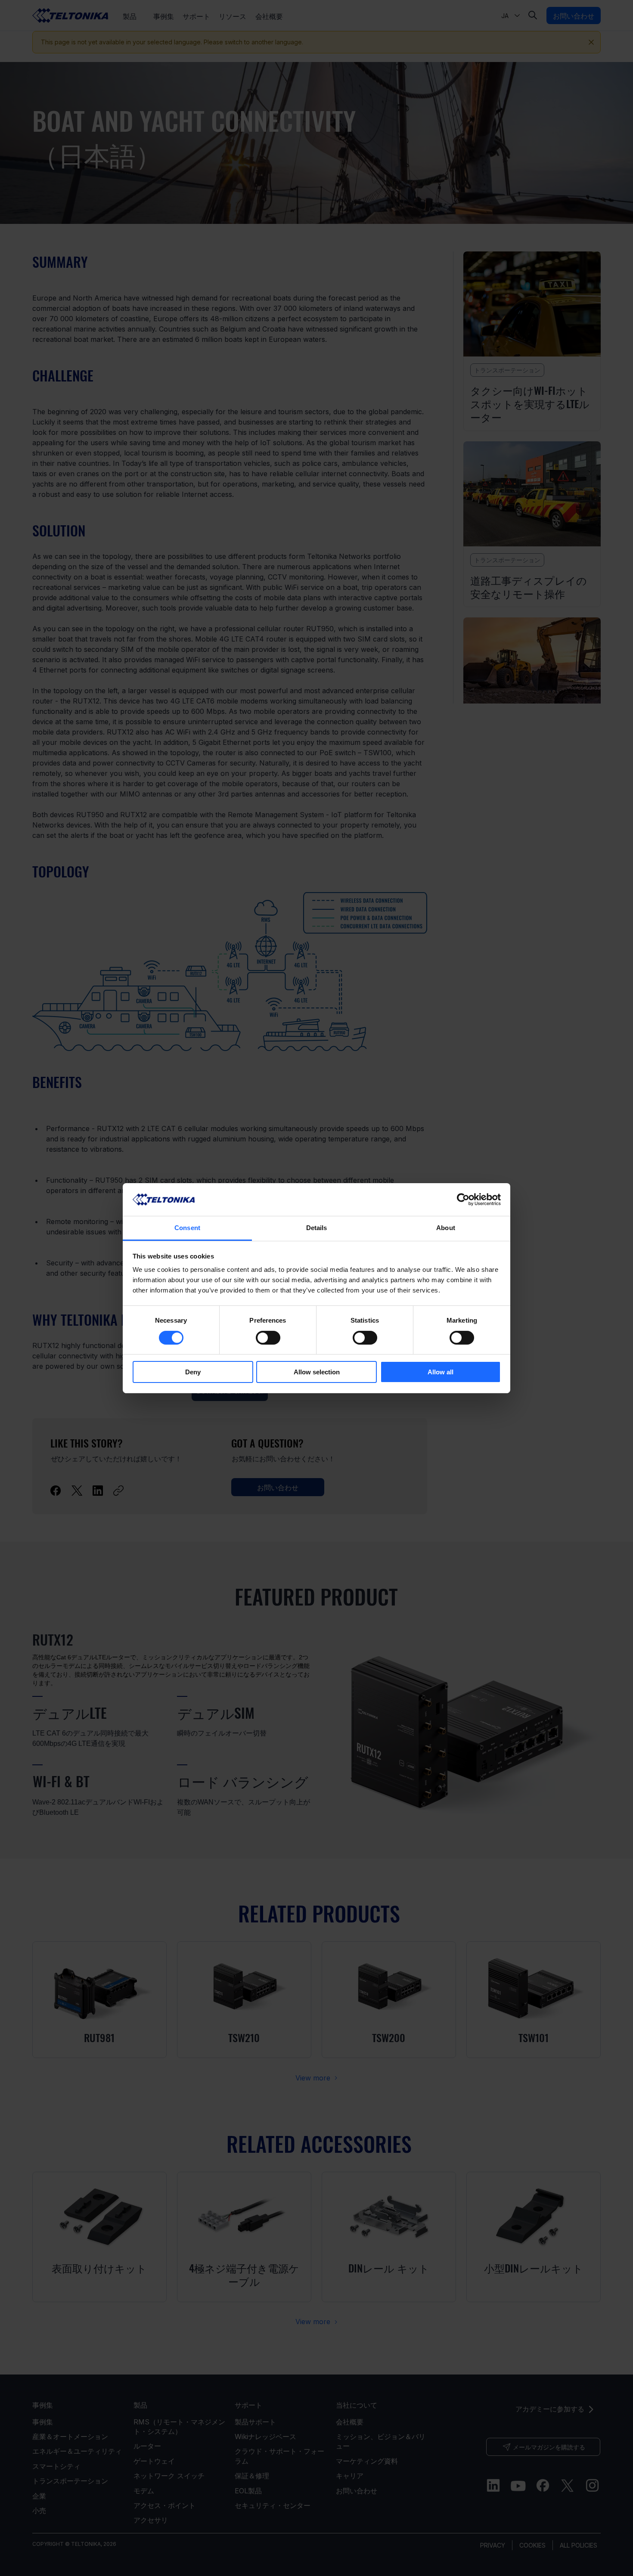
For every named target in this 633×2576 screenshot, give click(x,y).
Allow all (441, 1372)
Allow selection (317, 1372)
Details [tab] (317, 1228)
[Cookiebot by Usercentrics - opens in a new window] (463, 1200)
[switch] (268, 1338)
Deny (193, 1372)
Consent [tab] (187, 1228)
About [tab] (446, 1228)
